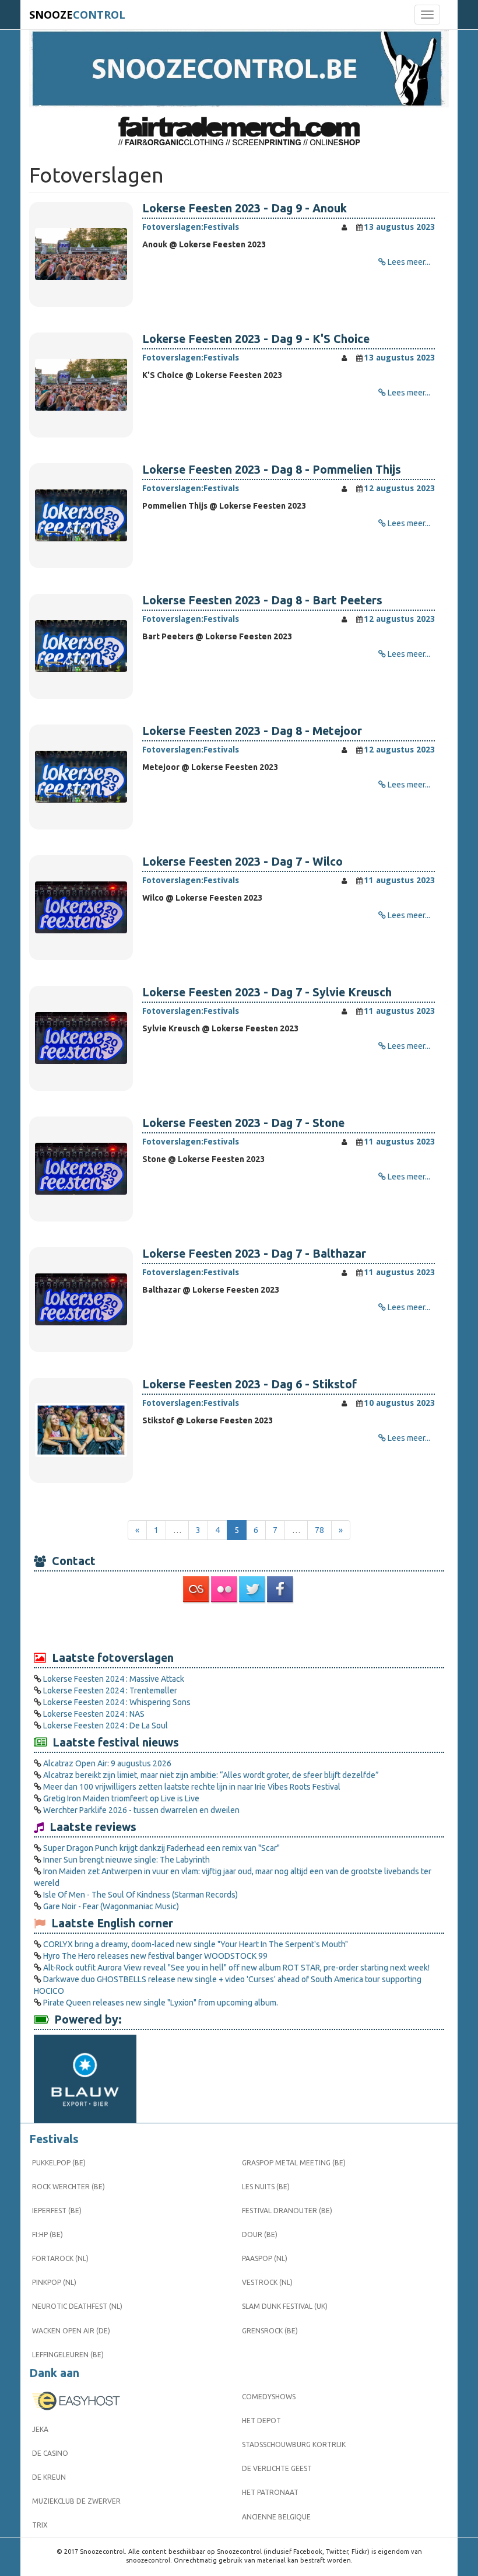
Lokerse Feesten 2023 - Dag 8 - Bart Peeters (262, 600)
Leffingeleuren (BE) (68, 2355)
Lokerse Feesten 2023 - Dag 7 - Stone (243, 1123)
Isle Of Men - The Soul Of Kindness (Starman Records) (140, 1895)
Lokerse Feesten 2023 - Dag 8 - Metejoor (252, 731)
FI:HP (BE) (48, 2234)
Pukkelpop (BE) (59, 2163)
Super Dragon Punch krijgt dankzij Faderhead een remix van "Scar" (161, 1848)
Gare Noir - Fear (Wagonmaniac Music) (111, 1906)
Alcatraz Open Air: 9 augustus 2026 (107, 1763)
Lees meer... (409, 262)
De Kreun (49, 2477)
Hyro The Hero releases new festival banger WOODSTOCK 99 (155, 1956)
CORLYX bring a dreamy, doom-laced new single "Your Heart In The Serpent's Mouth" (196, 1944)
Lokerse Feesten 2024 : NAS (94, 1714)
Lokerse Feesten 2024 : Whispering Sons (117, 1702)
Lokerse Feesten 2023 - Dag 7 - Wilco (242, 862)
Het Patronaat (270, 2492)
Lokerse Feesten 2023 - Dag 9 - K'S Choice (256, 339)
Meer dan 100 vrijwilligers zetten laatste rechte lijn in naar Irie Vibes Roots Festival (192, 1787)
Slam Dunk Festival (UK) (285, 2306)
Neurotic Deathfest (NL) (77, 2306)
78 (319, 1530)
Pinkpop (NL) (54, 2282)
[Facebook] (281, 1590)
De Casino (50, 2453)
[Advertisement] (239, 1626)
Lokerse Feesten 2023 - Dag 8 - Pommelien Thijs (272, 470)
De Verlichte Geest (277, 2468)
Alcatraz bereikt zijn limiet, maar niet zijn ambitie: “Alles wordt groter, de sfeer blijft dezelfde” (211, 1775)
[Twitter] (253, 1590)
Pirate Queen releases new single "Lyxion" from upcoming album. (161, 2003)
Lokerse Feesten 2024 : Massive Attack (114, 1679)
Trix (40, 2525)
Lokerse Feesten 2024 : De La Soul (106, 1725)
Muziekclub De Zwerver (76, 2501)
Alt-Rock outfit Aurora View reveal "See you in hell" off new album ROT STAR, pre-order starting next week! (236, 1968)
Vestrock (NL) (267, 2282)
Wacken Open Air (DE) (71, 2331)
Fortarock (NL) (60, 2258)
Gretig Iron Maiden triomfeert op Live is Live (121, 1798)
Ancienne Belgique (276, 2517)
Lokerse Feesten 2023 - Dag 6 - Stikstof (249, 1384)
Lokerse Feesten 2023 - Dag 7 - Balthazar (254, 1254)
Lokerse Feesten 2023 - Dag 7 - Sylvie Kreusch (267, 992)
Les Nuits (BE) (266, 2187)
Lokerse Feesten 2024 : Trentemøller (110, 1690)
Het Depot (261, 2421)
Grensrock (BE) (270, 2331)
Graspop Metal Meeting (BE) (294, 2163)
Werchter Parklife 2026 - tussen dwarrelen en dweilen (141, 1810)
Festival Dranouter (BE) (287, 2211)
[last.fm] (197, 1590)
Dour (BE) (260, 2234)
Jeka (40, 2429)
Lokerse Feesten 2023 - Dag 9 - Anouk (245, 208)
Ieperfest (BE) (57, 2211)
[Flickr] (225, 1590)
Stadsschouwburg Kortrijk (294, 2444)
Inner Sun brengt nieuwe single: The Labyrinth (126, 1860)
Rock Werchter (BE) (68, 2187)
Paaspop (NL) (265, 2258)
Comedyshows (269, 2397)
